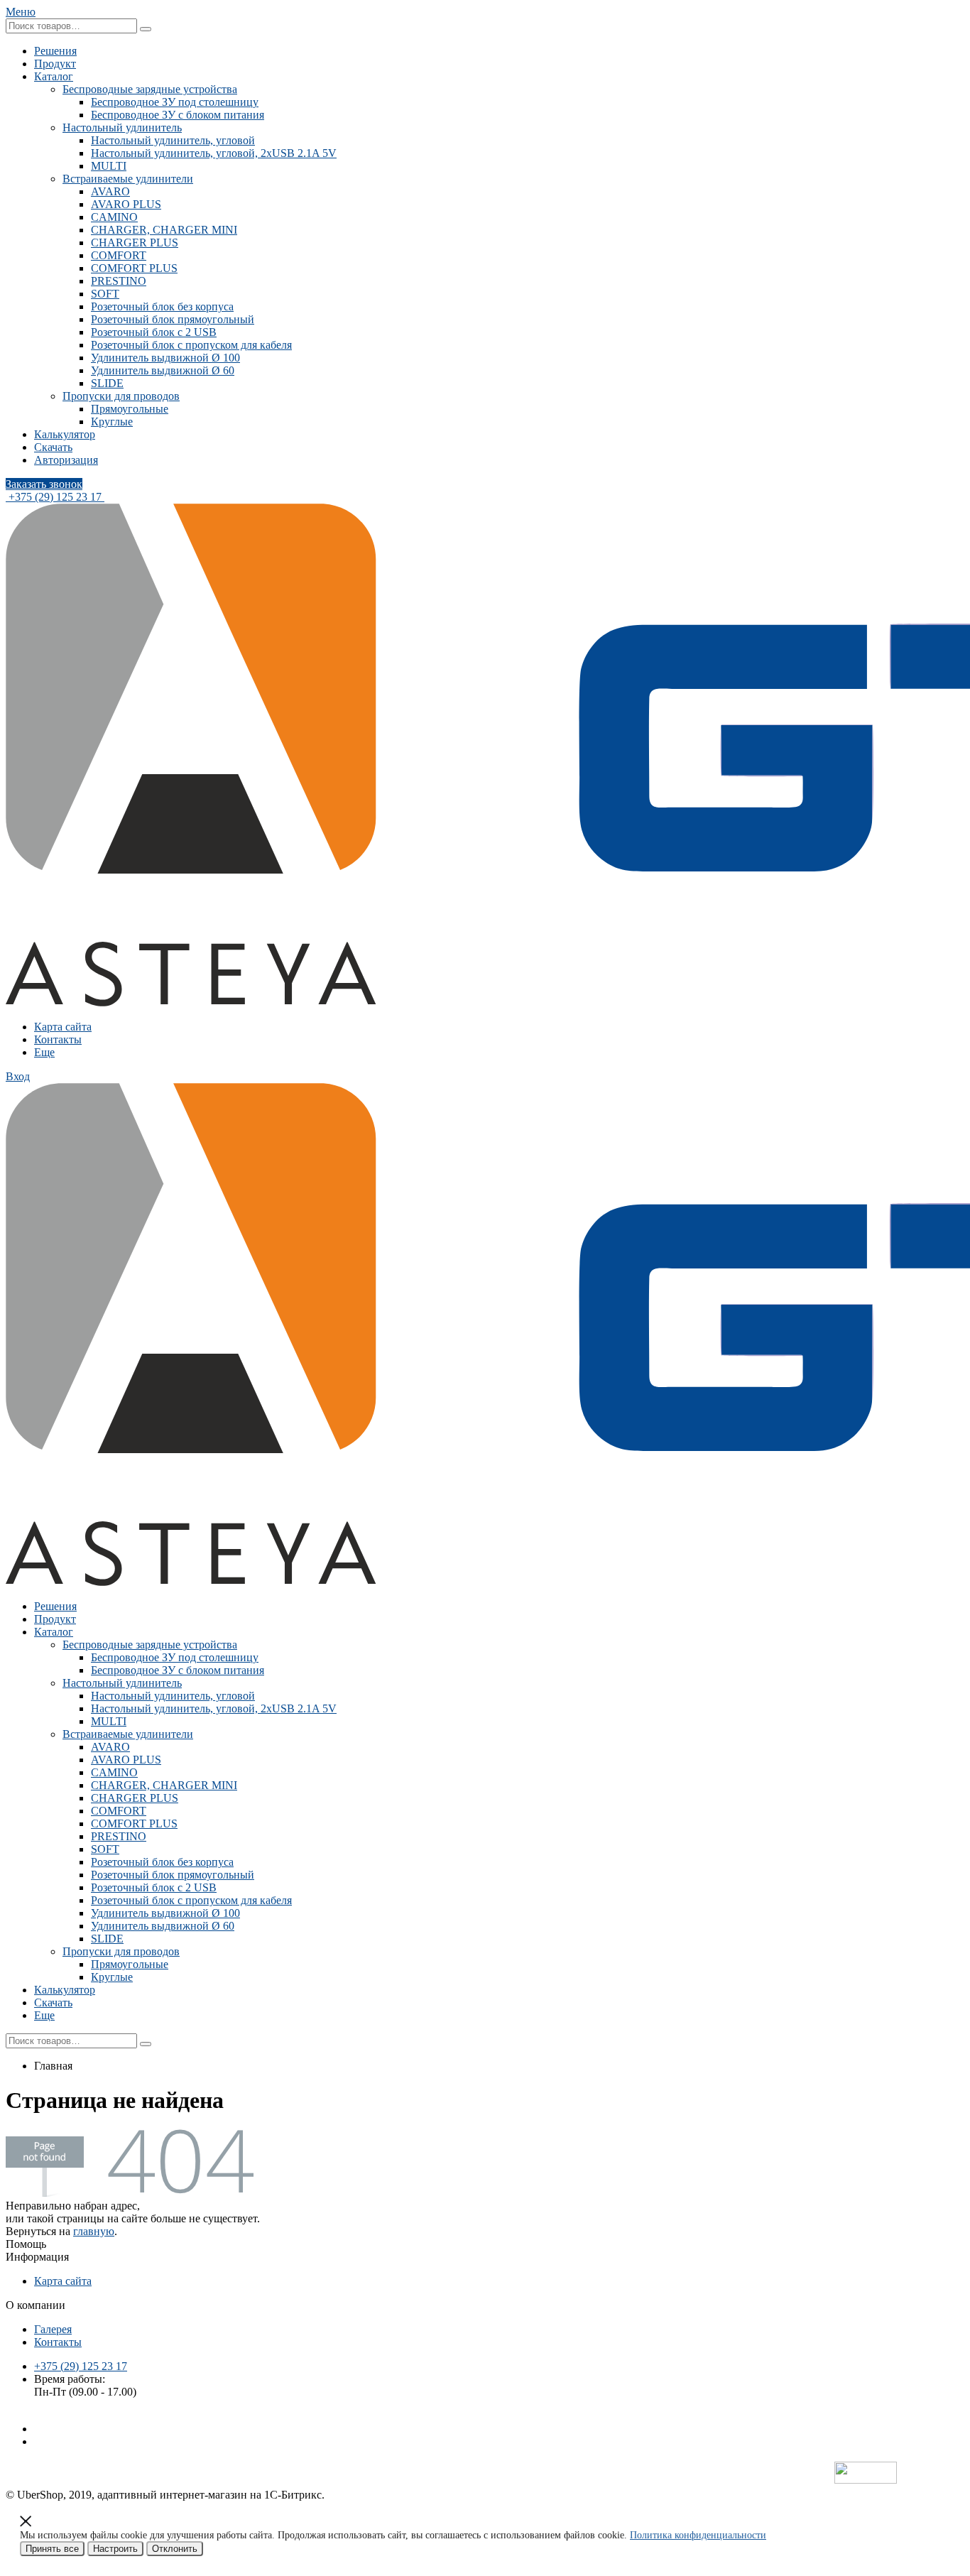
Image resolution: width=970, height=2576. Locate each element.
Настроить (115, 2549)
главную (94, 2231)
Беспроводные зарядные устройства (150, 89)
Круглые (112, 422)
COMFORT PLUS (134, 268)
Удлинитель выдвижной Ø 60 (163, 370)
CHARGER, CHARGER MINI (164, 230)
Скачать (53, 447)
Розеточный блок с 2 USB (154, 332)
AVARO (110, 191)
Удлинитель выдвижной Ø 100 (165, 358)
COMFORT (119, 255)
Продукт (55, 64)
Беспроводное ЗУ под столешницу (175, 102)
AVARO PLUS (126, 204)
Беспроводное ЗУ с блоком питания (178, 115)
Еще (44, 1052)
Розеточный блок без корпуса (162, 306)
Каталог (54, 76)
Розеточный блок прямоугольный (173, 319)
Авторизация (66, 460)
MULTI (109, 166)
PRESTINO (119, 281)
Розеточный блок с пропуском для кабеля (191, 345)
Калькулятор (65, 434)
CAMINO (114, 217)
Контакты (58, 1039)
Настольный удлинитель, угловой (173, 140)
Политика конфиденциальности (698, 2535)
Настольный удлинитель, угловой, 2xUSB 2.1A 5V (214, 153)
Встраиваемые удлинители (128, 179)
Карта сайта (63, 1027)
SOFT (105, 294)
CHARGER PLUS (135, 243)
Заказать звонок (44, 484)
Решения (55, 51)
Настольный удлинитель (122, 127)
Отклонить (175, 2549)
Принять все (52, 2549)
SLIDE (107, 383)
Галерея (53, 2329)
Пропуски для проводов (121, 396)
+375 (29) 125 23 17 (55, 497)
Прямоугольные (130, 409)
